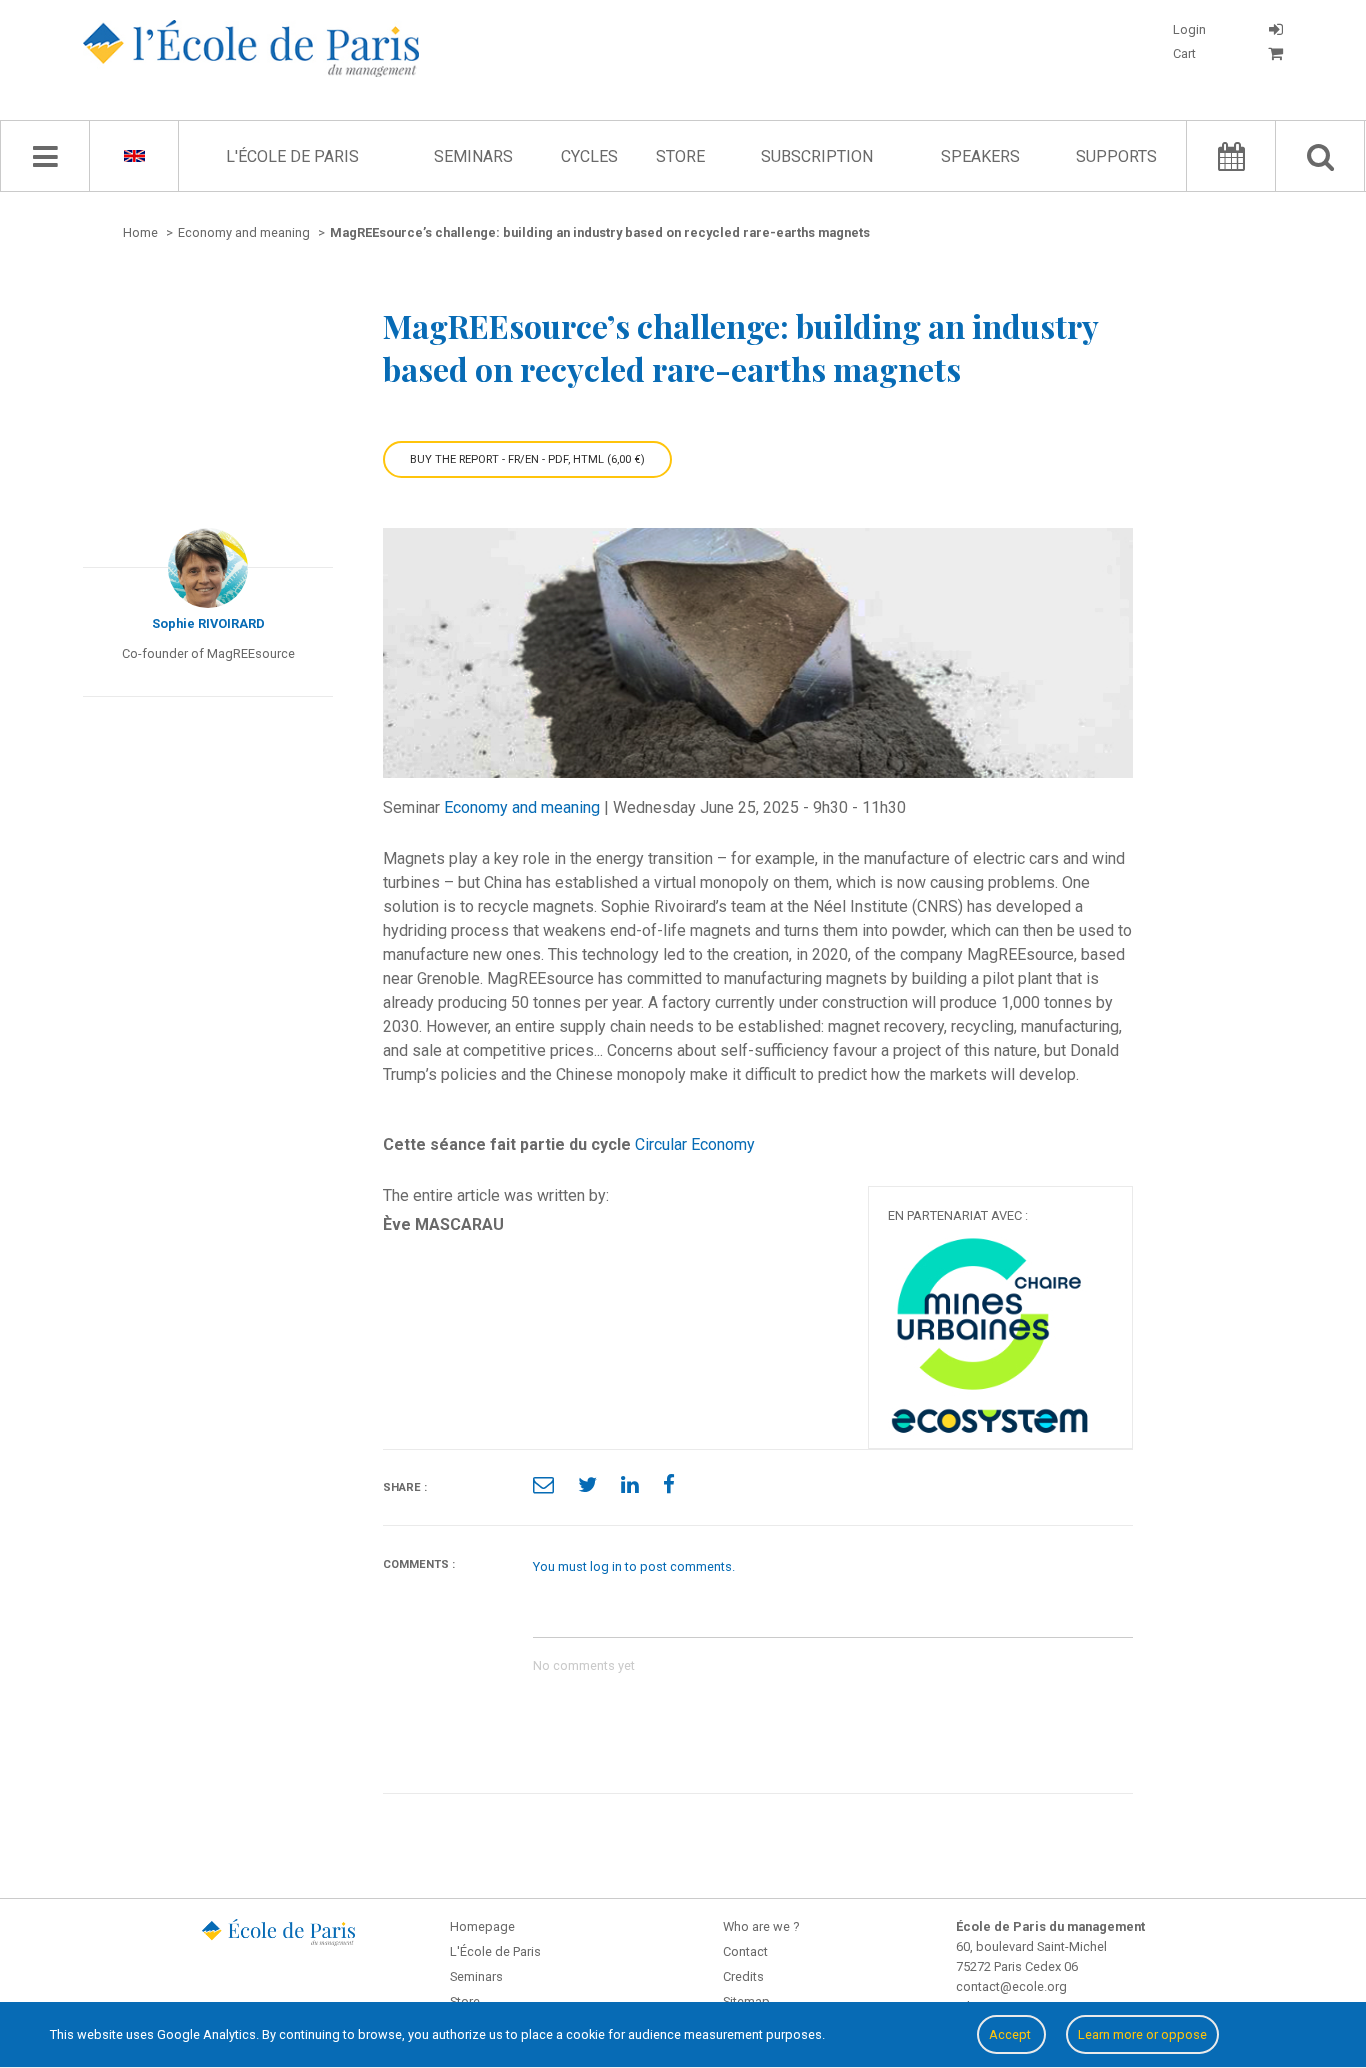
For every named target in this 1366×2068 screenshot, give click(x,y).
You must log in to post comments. (634, 1566)
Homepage (482, 1926)
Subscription (817, 156)
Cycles (589, 156)
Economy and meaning (522, 807)
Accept (1011, 2034)
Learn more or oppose (1142, 2034)
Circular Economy (695, 1144)
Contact (745, 1951)
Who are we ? (761, 1926)
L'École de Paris (292, 156)
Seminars (473, 156)
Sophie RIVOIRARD (208, 623)
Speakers (980, 156)
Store (680, 156)
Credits (743, 1976)
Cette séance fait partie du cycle (507, 1144)
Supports (1116, 156)
